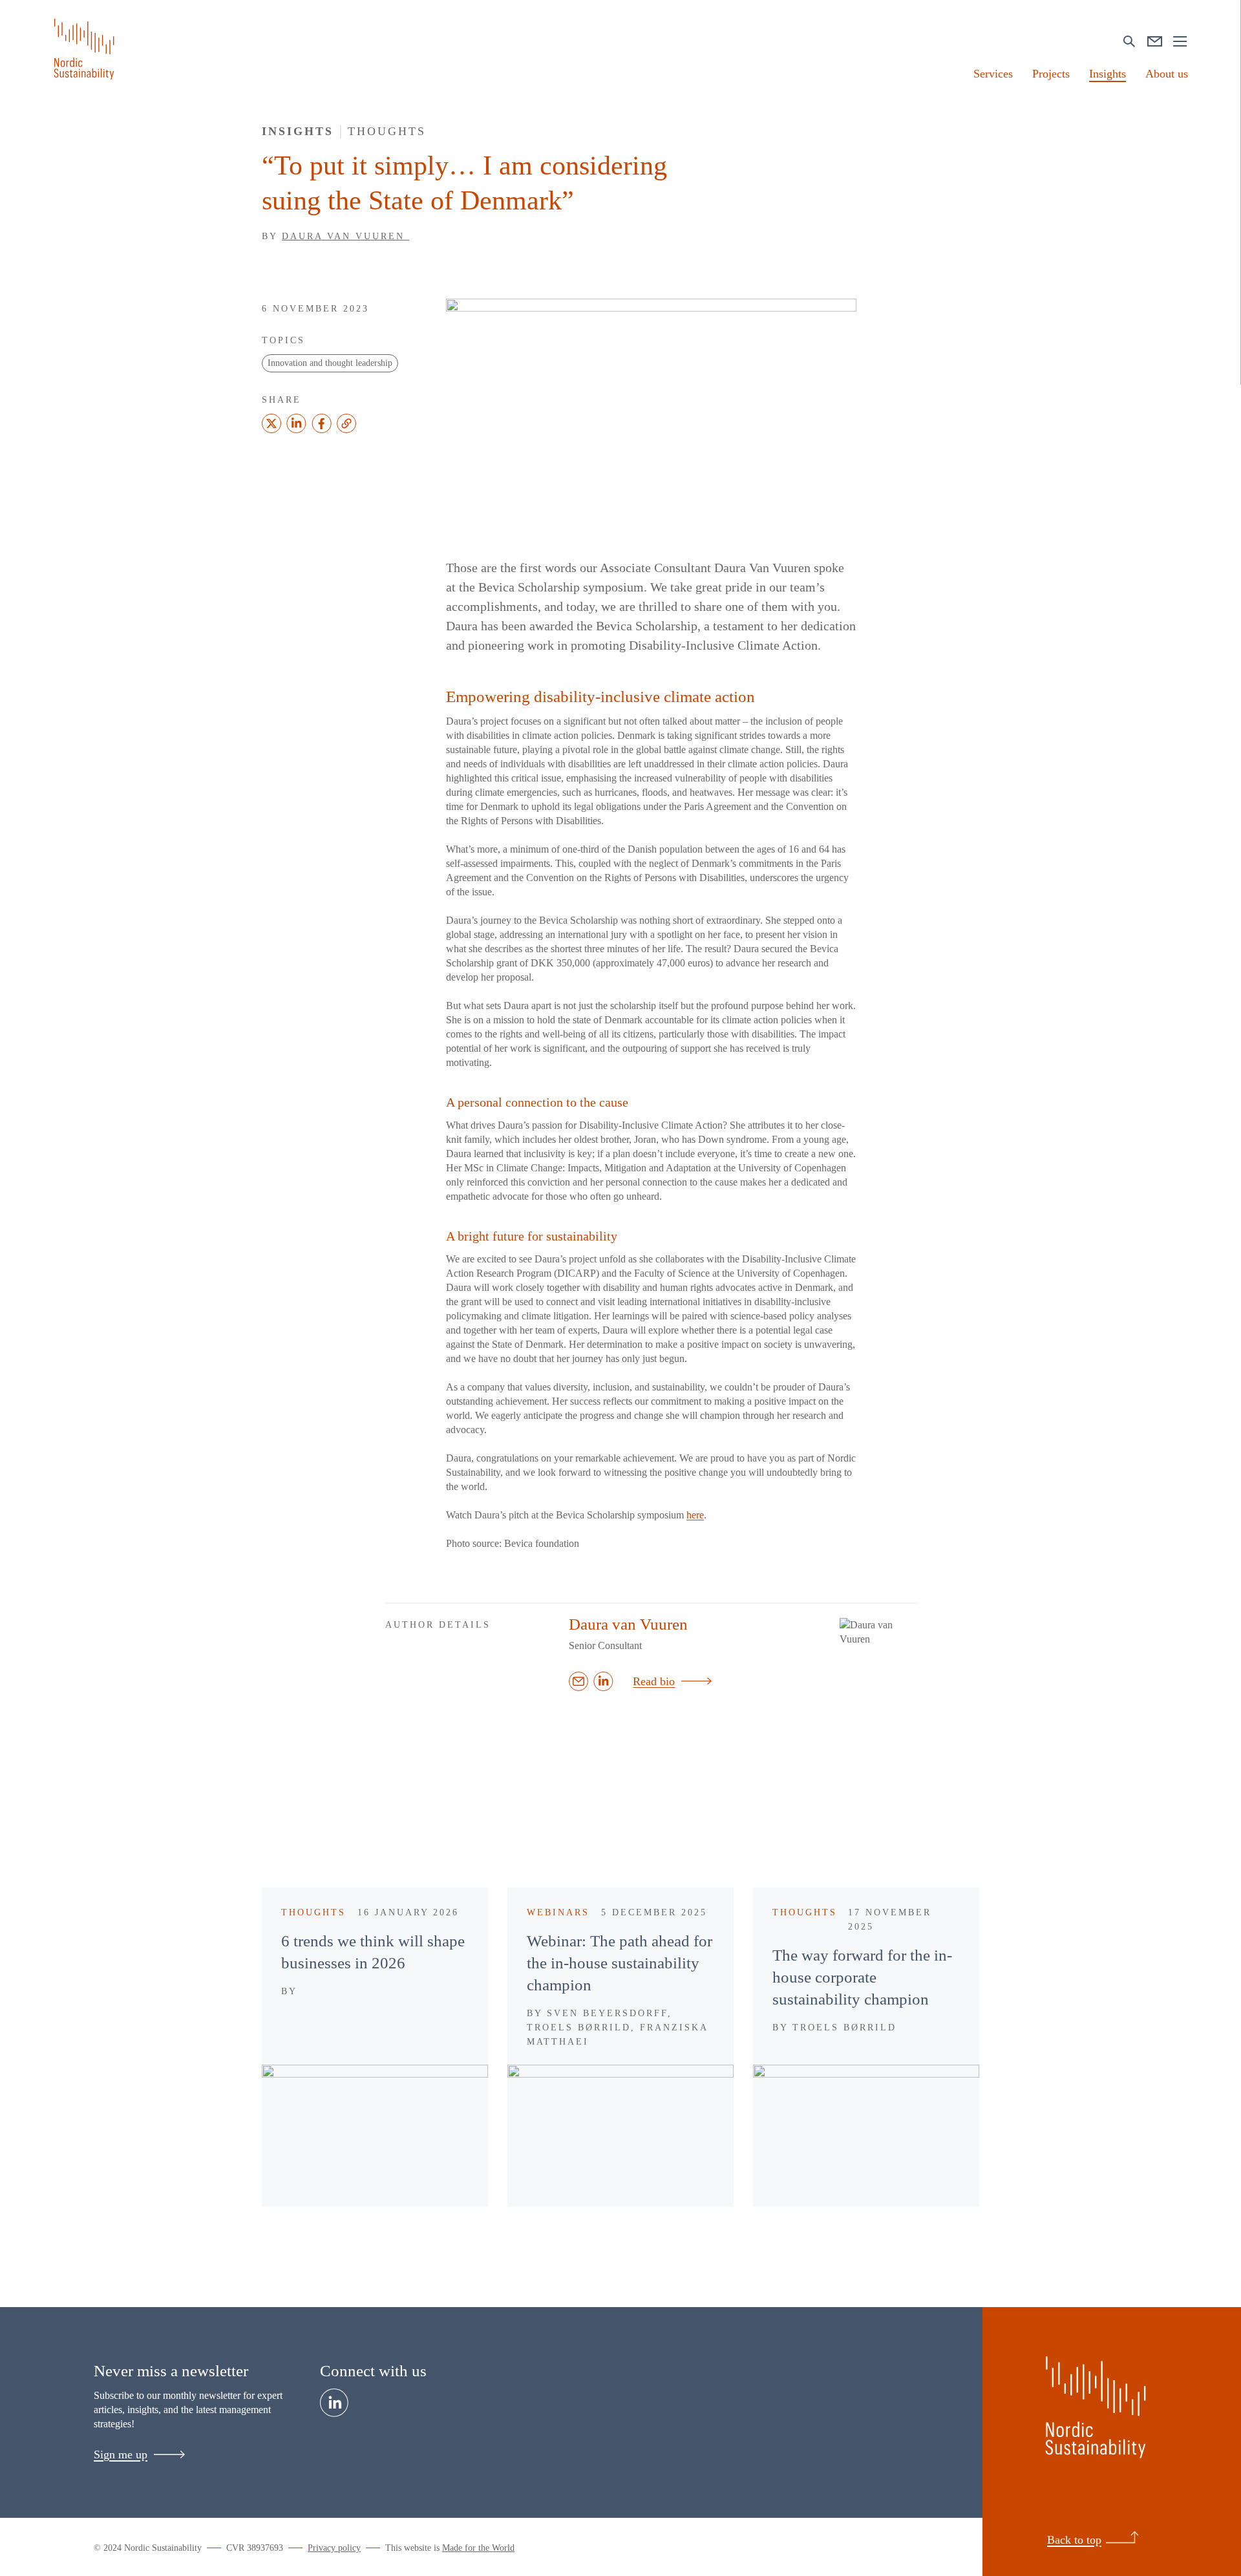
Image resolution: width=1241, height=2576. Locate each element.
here (695, 1515)
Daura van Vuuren (345, 236)
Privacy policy (334, 2548)
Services (993, 74)
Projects (1051, 74)
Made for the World (478, 2548)
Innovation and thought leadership (330, 363)
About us (1167, 74)
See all (857, 1816)
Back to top (1074, 2540)
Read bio (654, 1681)
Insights (1108, 74)
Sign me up (121, 2454)
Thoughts (387, 131)
